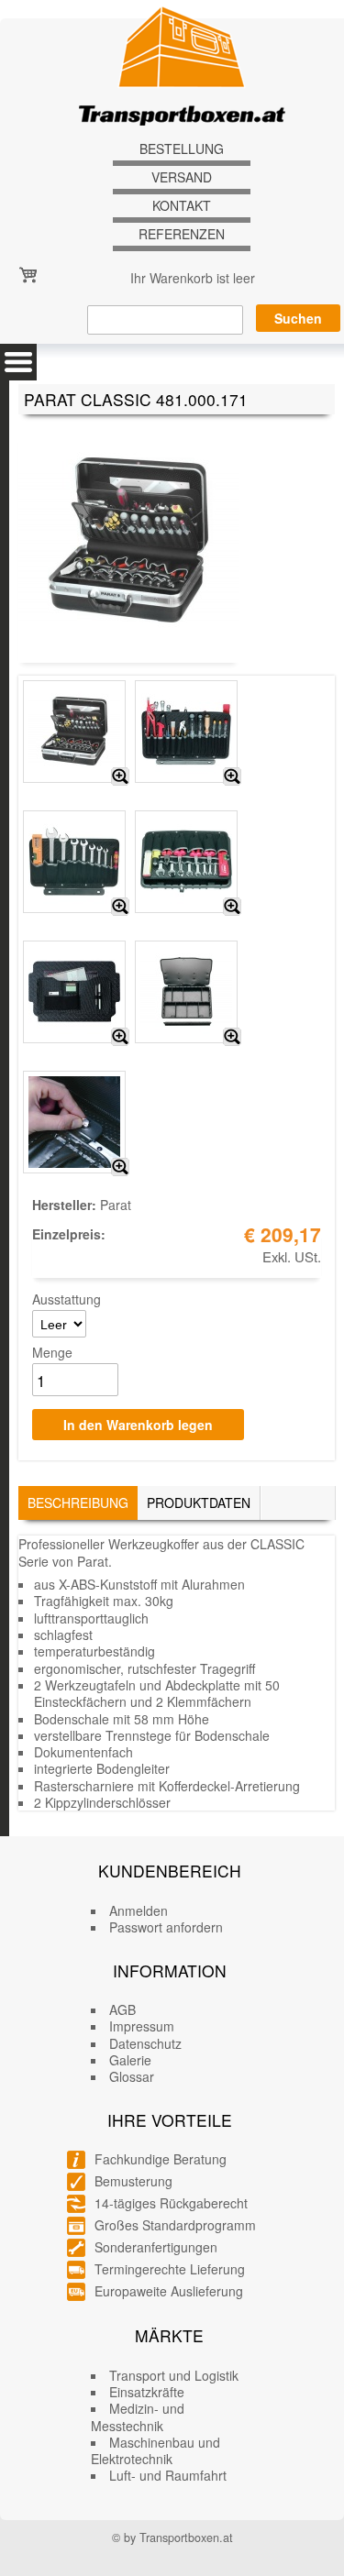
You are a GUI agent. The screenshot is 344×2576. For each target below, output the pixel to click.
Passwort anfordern (166, 1927)
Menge (52, 1352)
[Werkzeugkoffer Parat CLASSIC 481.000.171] (120, 776)
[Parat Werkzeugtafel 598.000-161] (232, 907)
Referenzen (182, 234)
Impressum (142, 2026)
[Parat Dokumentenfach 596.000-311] (120, 1037)
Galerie (130, 2060)
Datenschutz (145, 2043)
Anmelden (139, 1910)
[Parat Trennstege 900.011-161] (232, 1037)
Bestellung (182, 149)
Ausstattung (67, 1299)
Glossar (132, 2076)
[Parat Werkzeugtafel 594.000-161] (120, 907)
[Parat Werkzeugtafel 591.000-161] (232, 776)
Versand (182, 177)
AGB (122, 2009)
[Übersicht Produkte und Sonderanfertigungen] (18, 362)
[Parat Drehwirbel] (120, 1167)
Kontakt (182, 206)
